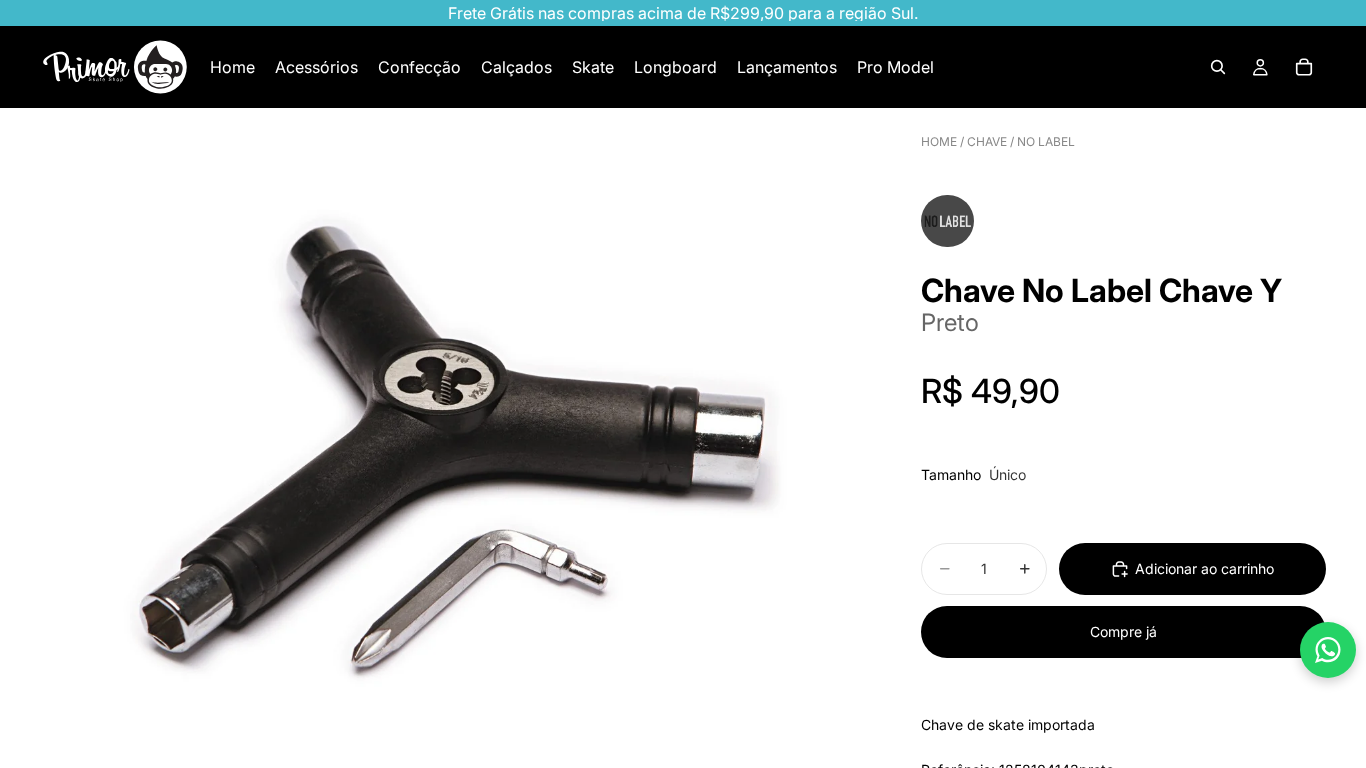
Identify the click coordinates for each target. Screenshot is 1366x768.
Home (939, 141)
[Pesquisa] (1218, 67)
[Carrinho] (1304, 67)
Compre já (1123, 631)
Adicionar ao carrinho (1204, 568)
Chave (987, 141)
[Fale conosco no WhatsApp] (1328, 650)
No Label (1046, 141)
